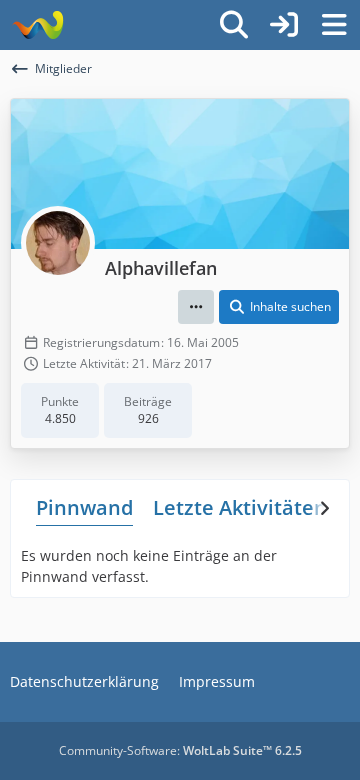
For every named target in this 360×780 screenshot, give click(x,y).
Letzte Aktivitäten (240, 507)
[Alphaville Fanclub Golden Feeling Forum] (37, 25)
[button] (196, 307)
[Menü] (334, 25)
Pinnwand (84, 507)
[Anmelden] (284, 25)
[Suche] (234, 25)
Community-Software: (180, 750)
